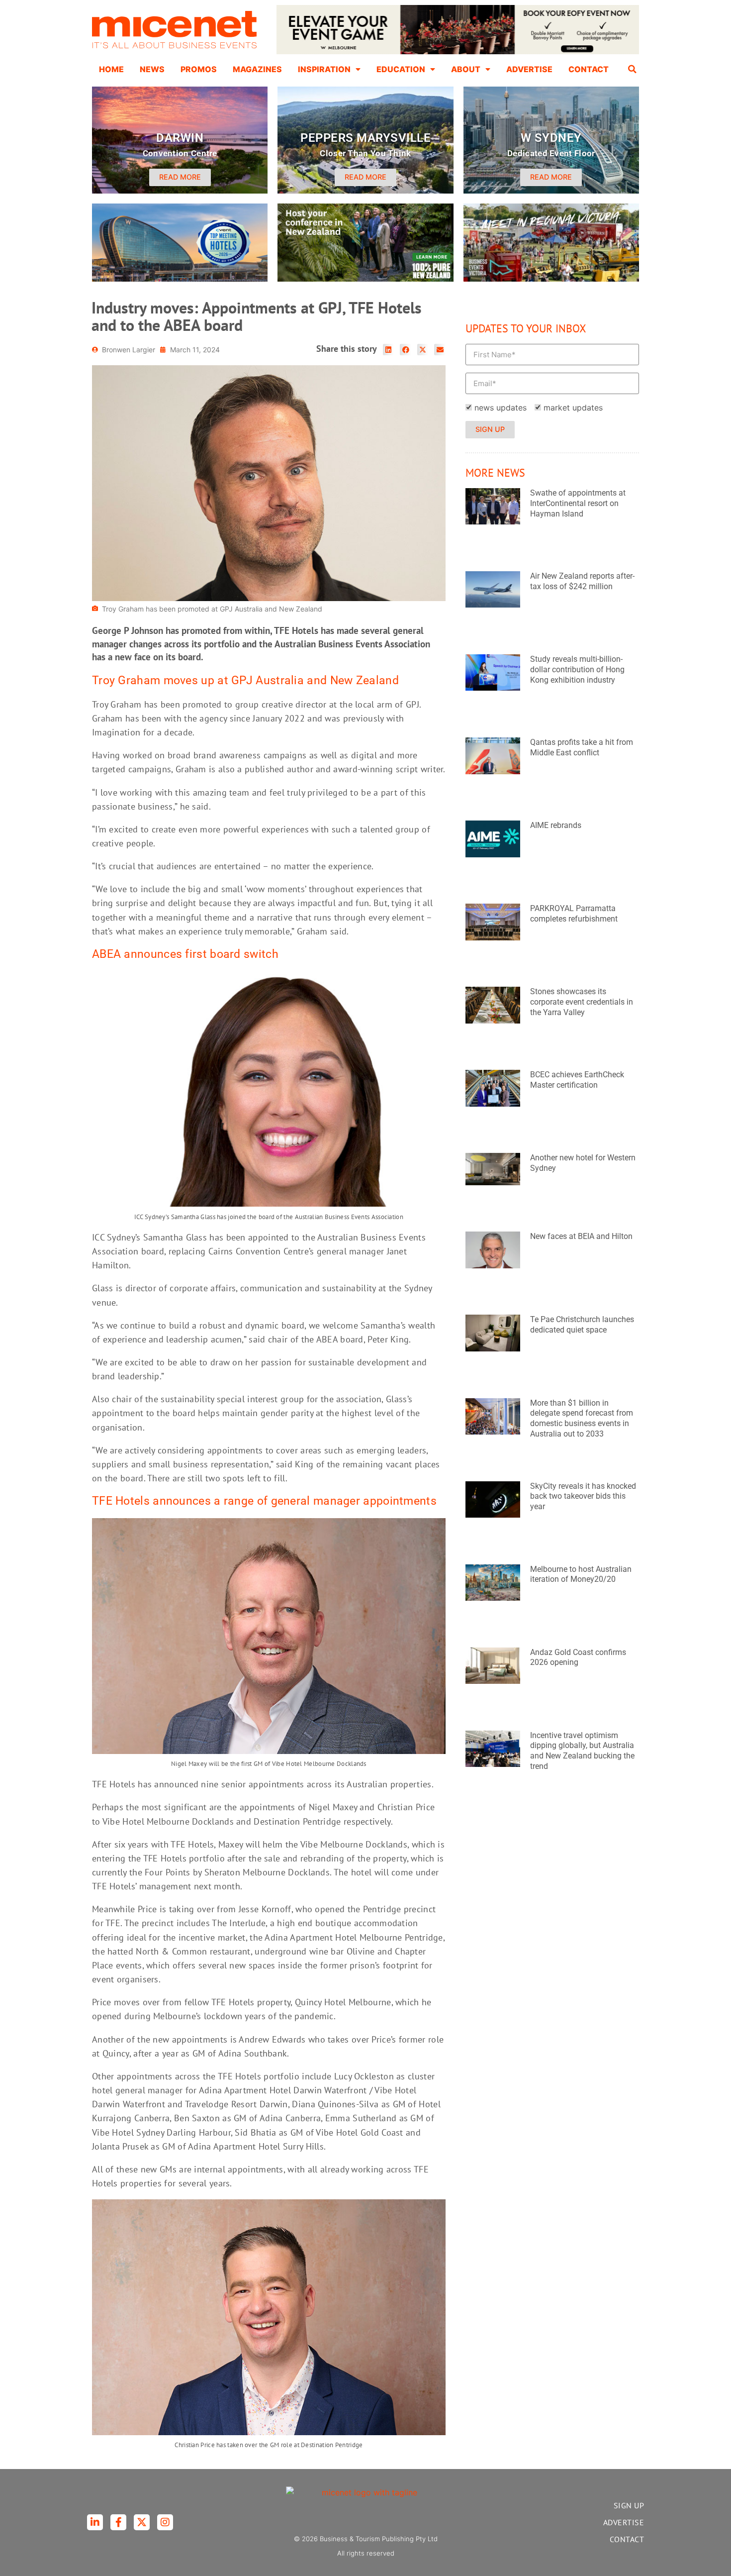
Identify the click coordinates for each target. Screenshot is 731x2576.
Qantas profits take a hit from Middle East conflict (582, 747)
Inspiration (324, 69)
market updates (573, 408)
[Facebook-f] (118, 2522)
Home (111, 69)
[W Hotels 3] (180, 279)
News (152, 69)
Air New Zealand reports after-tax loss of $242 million (582, 581)
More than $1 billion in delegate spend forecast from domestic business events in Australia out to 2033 (582, 1418)
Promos (199, 69)
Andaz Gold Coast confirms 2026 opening (578, 1657)
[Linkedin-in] (95, 2522)
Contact (589, 69)
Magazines (257, 69)
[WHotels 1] (458, 52)
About (466, 69)
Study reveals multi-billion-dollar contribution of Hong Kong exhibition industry (577, 670)
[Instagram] (165, 2522)
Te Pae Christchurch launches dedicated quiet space (582, 1325)
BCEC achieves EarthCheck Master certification (577, 1080)
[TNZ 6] (365, 279)
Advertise (529, 69)
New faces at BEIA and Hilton (581, 1236)
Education (401, 69)
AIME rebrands (556, 825)
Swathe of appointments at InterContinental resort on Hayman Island (578, 503)
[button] (633, 69)
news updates (501, 408)
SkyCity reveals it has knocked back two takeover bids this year (583, 1496)
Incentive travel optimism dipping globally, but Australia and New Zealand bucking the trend (582, 1751)
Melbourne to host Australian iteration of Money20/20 (581, 1574)
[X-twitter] (142, 2522)
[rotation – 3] (551, 279)
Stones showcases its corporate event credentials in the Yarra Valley (582, 1002)
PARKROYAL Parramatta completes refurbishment (574, 914)
